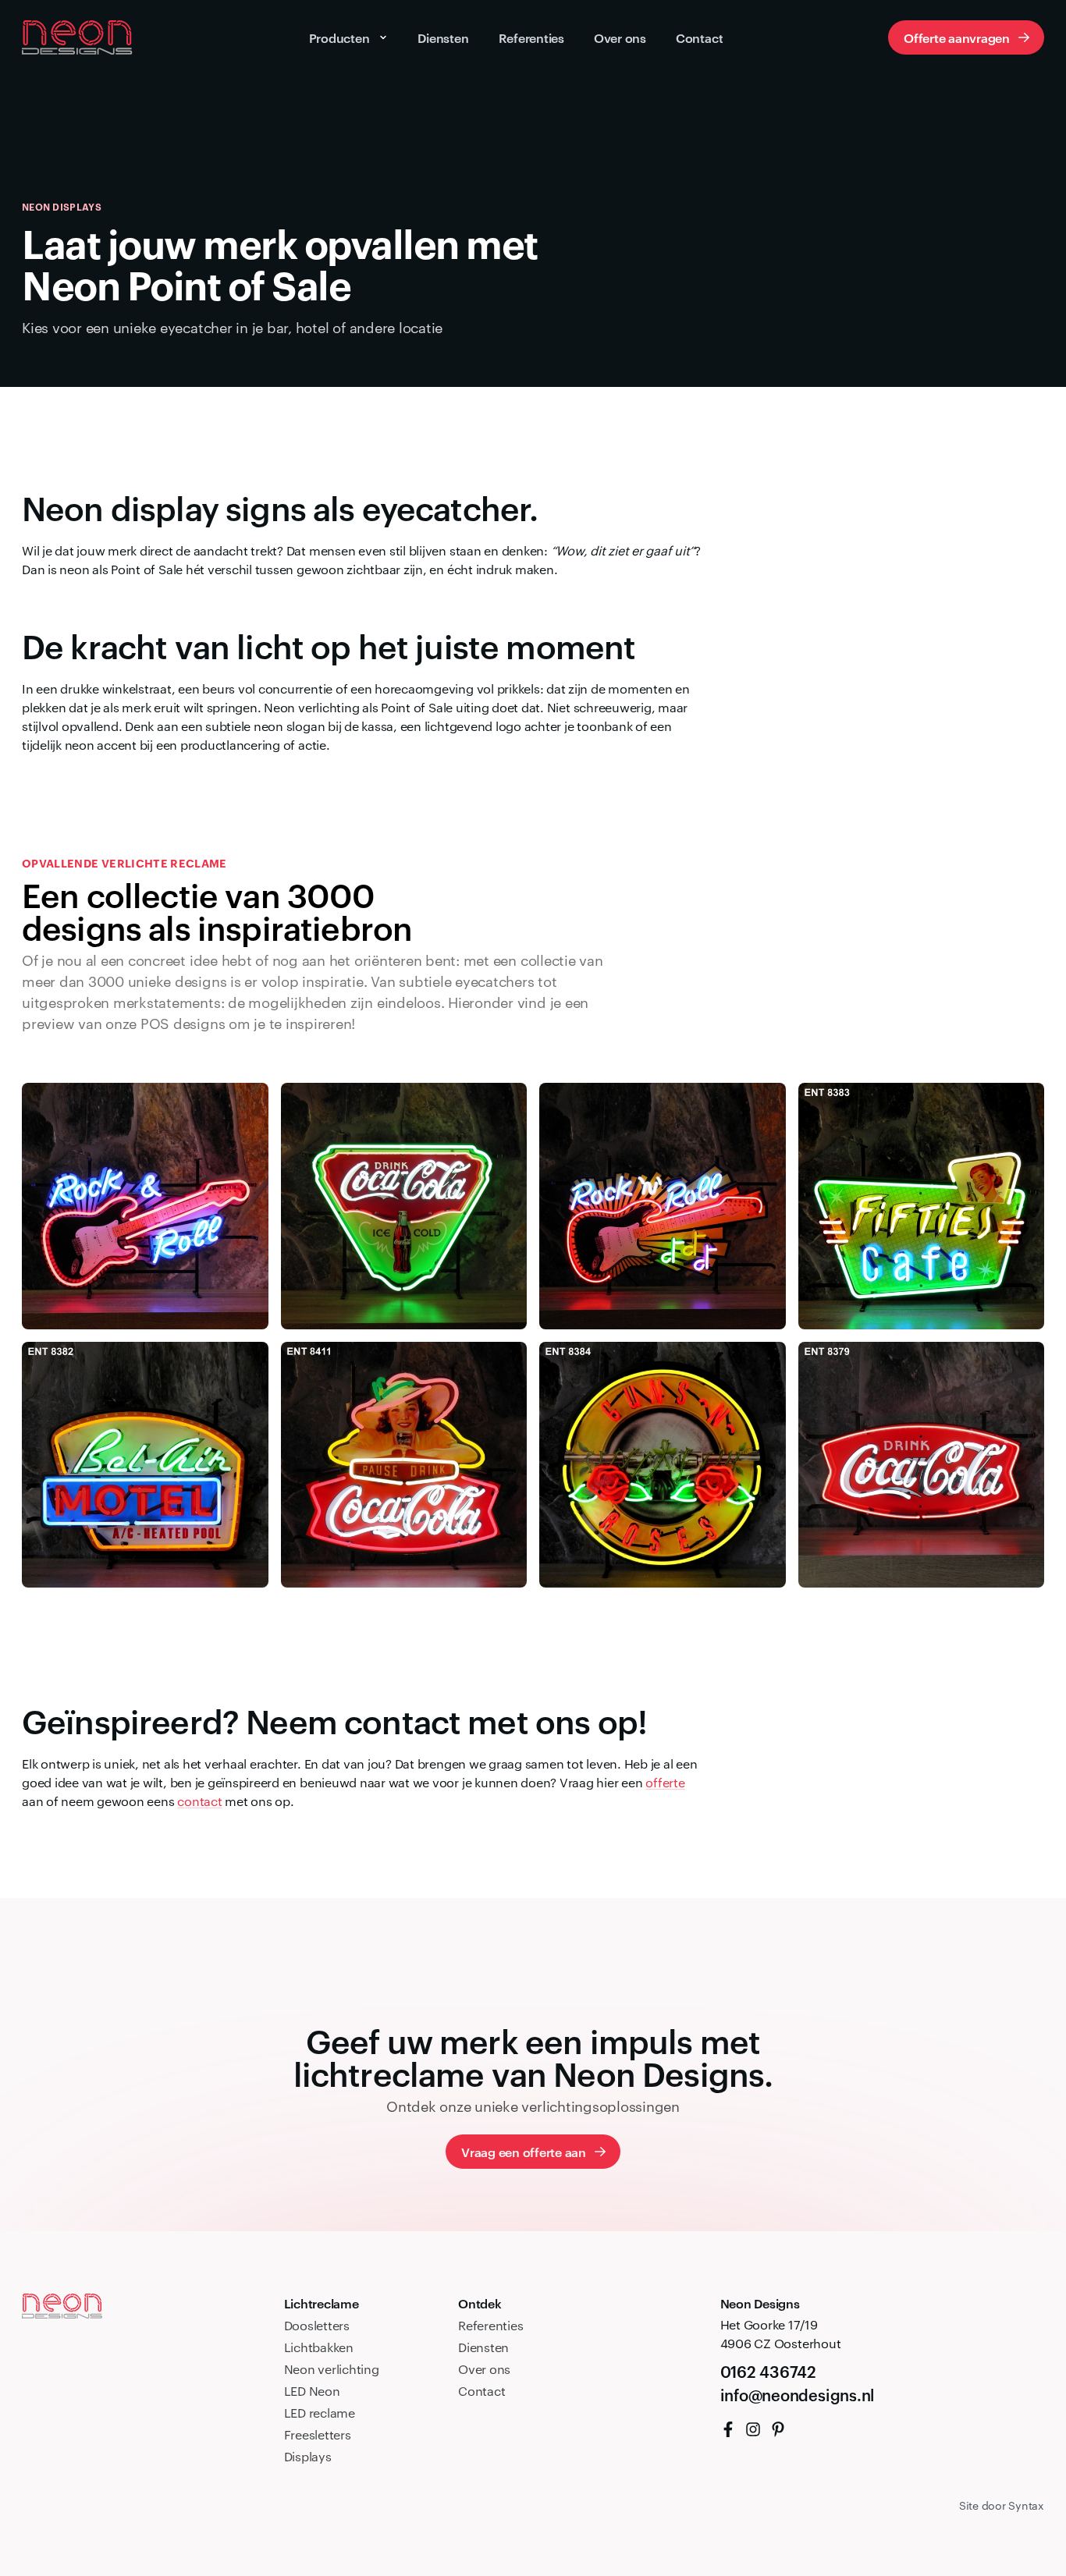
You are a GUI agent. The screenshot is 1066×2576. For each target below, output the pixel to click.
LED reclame (320, 2413)
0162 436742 (768, 2371)
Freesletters (318, 2434)
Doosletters (317, 2325)
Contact (481, 2391)
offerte (665, 1782)
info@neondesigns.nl (798, 2394)
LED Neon (312, 2391)
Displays (308, 2456)
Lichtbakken (319, 2347)
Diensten (483, 2347)
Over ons (484, 2369)
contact (199, 1801)
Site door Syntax (1002, 2505)
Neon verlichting (332, 2369)
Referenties (490, 2325)
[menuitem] (728, 2429)
